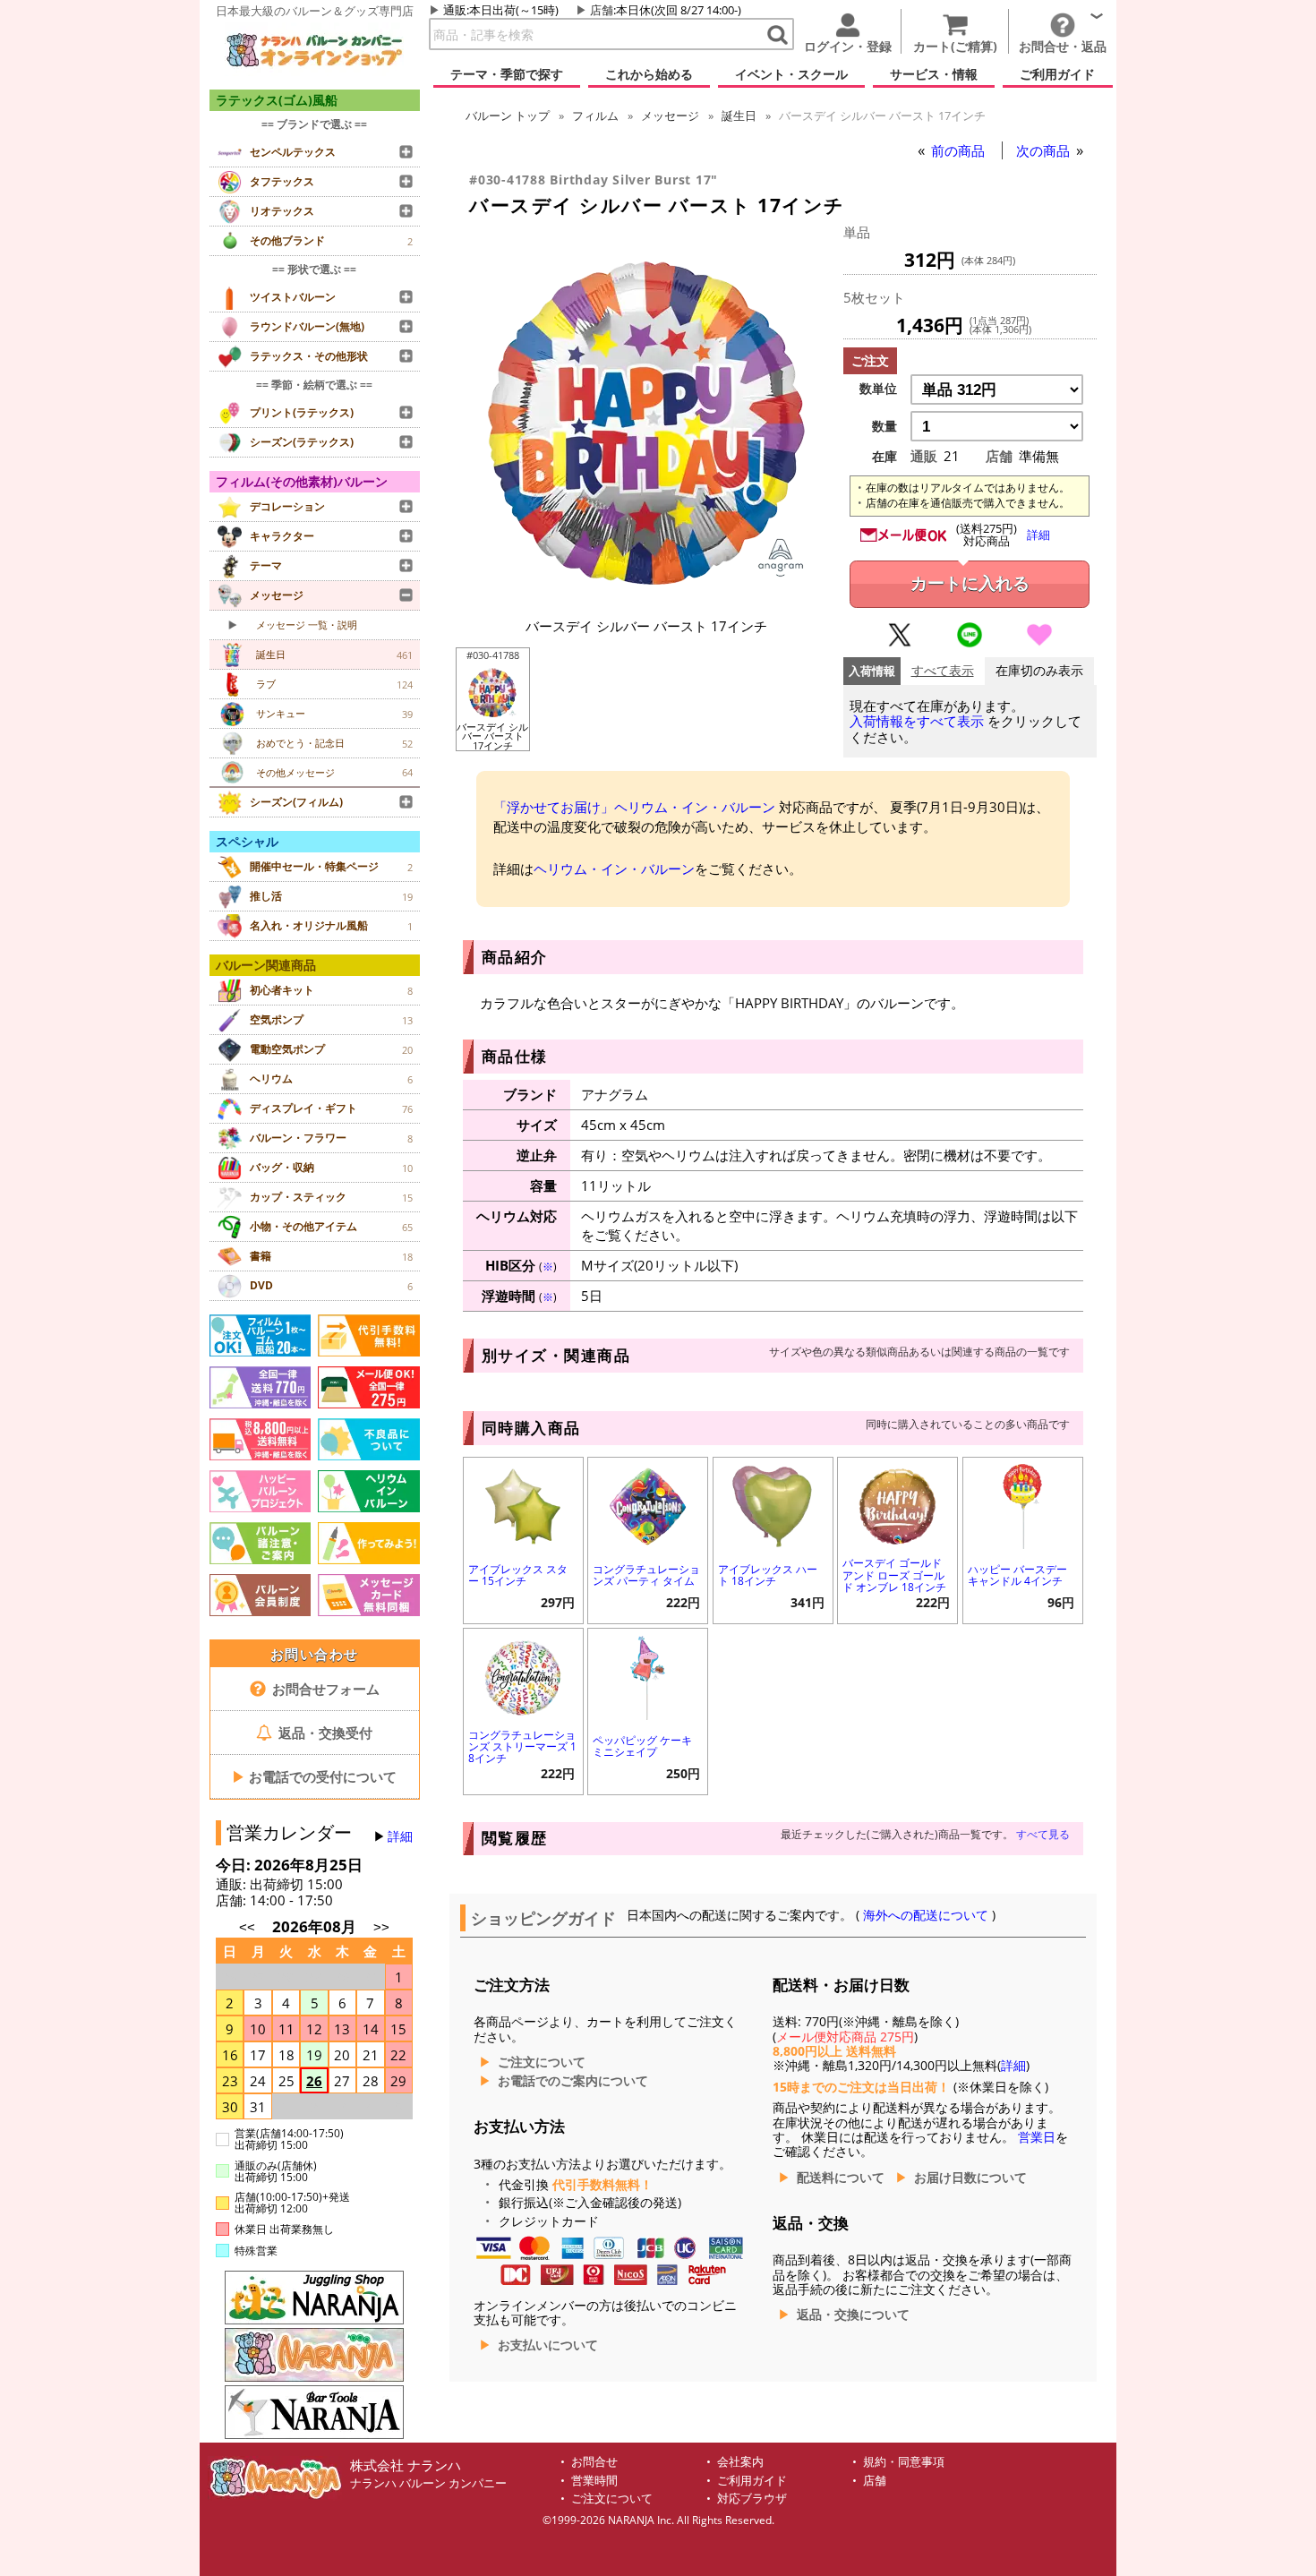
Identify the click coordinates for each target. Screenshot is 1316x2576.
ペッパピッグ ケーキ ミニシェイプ (642, 1746)
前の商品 (960, 150)
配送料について (841, 2178)
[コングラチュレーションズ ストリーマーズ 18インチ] (523, 1676)
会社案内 (740, 2462)
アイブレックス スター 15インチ (518, 1575)
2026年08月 (316, 1926)
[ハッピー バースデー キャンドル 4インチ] (1023, 1505)
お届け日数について (970, 2178)
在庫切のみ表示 (1039, 671)
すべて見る (1043, 1834)
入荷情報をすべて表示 (917, 721)
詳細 (400, 1836)
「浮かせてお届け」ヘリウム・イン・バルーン (634, 807)
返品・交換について (853, 2315)
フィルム (595, 116)
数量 (884, 426)
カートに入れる (970, 583)
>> (381, 1927)
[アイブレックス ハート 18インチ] (773, 1505)
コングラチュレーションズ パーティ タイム (646, 1575)
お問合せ (594, 2462)
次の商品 (1045, 150)
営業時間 (594, 2481)
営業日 (1037, 2137)
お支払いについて (548, 2345)
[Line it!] (970, 643)
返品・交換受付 (324, 1733)
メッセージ (670, 116)
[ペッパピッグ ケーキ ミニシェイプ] (648, 1676)
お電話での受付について (314, 1776)
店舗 (602, 10)
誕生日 (739, 116)
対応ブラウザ (752, 2499)
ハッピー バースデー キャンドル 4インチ (1017, 1575)
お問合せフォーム (324, 1689)
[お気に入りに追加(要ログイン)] (1039, 643)
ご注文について (542, 2062)
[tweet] (900, 643)
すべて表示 (943, 671)
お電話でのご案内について (573, 2081)
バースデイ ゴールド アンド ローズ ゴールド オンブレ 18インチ (894, 1575)
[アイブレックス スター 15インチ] (523, 1505)
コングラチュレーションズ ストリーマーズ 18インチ (522, 1746)
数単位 (878, 389)
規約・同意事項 (904, 2462)
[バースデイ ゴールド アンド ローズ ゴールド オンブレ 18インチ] (897, 1505)
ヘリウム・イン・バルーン (614, 869)
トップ (508, 116)
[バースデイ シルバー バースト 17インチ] (646, 597)
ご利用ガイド (752, 2481)
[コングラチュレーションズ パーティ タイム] (648, 1505)
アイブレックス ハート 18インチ (768, 1575)
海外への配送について (926, 1915)
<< (247, 1927)
